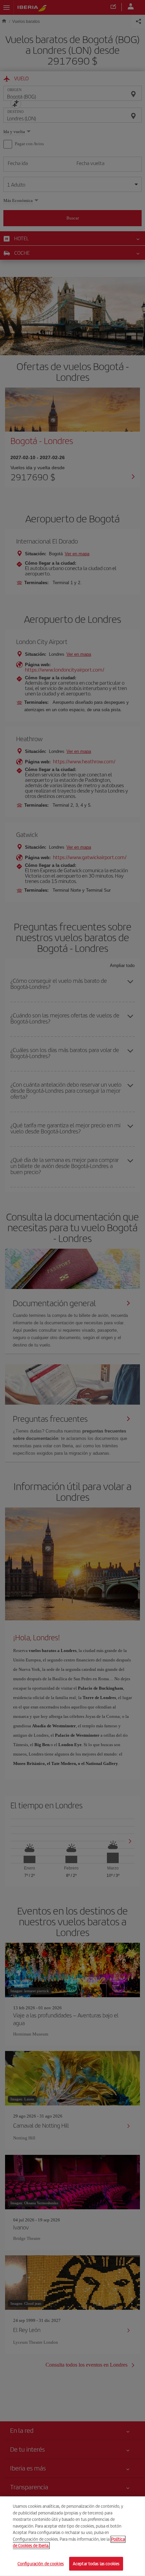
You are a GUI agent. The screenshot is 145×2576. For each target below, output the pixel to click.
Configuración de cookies (41, 2563)
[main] (72, 2536)
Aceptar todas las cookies (96, 2563)
